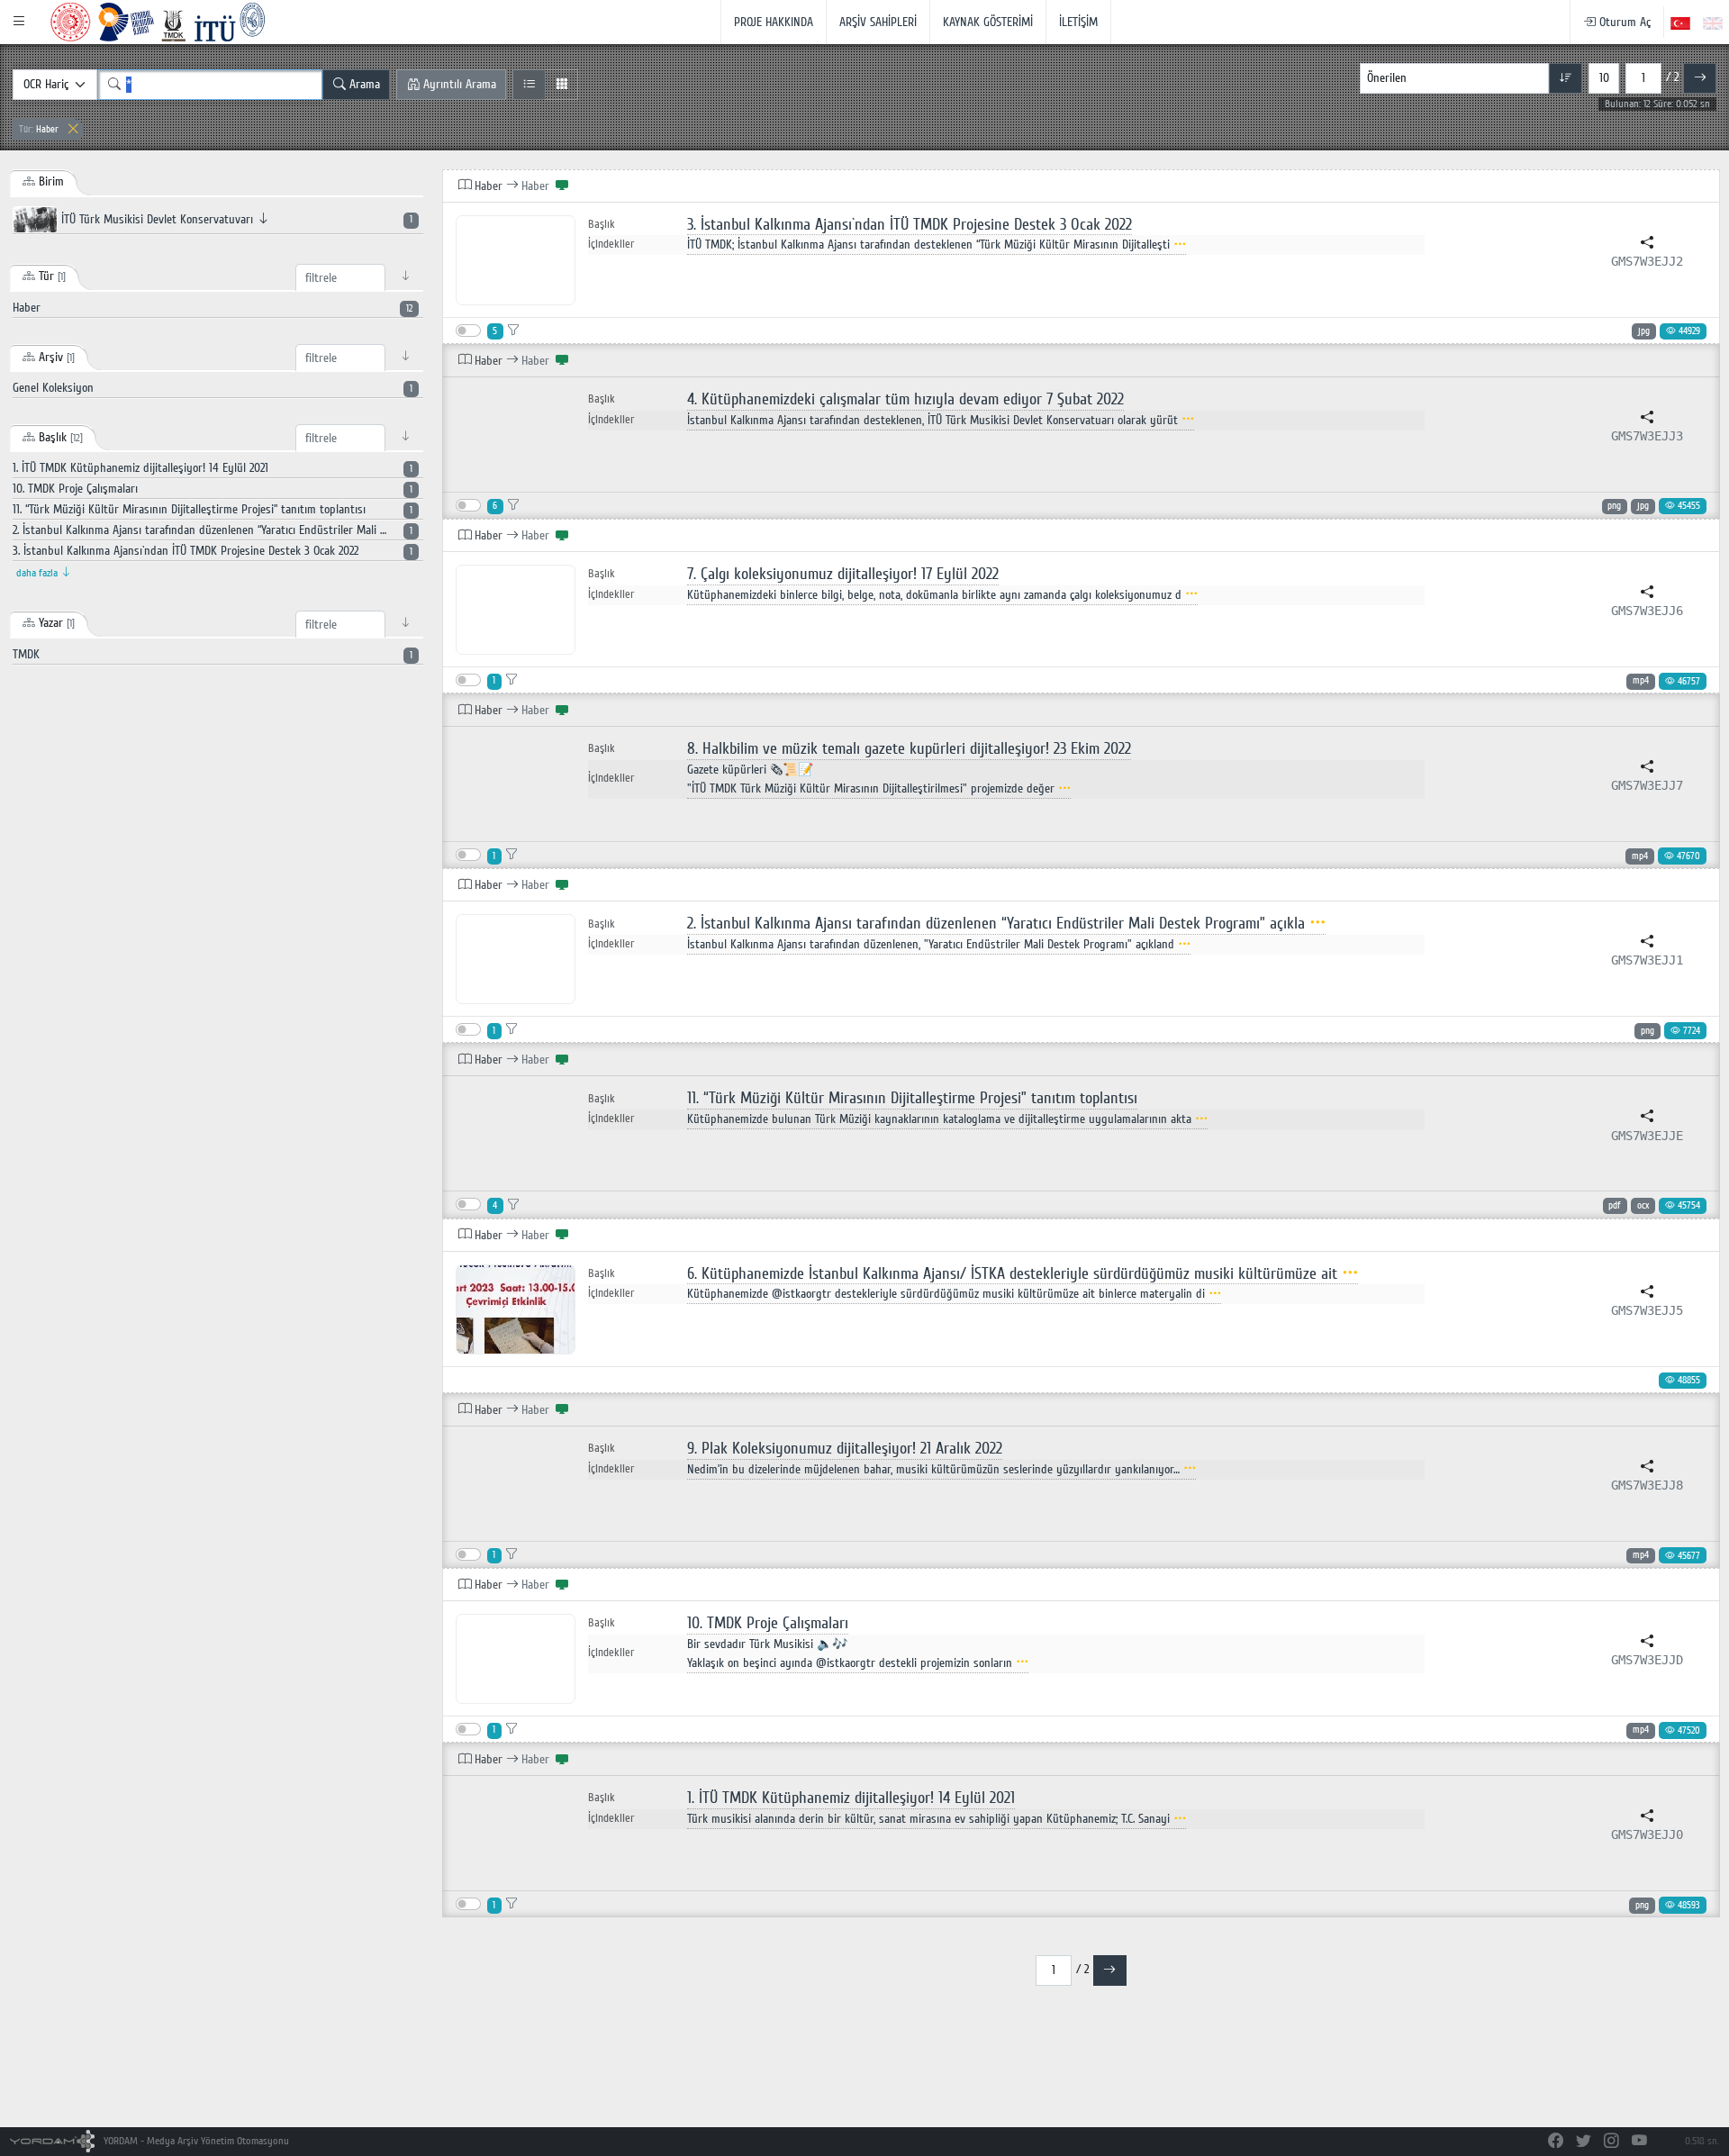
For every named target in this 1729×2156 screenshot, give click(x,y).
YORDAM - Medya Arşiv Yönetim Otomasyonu (195, 2141)
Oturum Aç (1623, 22)
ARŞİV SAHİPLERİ (878, 22)
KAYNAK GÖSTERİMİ (988, 22)
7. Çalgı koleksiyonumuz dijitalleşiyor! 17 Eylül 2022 (843, 574)
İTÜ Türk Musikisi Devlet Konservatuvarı (235, 219)
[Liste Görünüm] (529, 85)
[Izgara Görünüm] (561, 85)
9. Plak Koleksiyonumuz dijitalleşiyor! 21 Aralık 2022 (845, 1449)
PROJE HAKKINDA (774, 22)
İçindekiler (611, 244)
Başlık (602, 225)
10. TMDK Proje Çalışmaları (768, 1623)
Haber (39, 129)
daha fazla (38, 573)
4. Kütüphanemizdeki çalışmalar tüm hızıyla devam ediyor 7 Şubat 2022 (905, 399)
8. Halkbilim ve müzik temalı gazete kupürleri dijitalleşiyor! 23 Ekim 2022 (909, 749)
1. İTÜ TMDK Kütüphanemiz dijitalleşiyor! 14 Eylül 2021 (851, 1798)
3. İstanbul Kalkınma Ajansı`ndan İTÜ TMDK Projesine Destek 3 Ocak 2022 (910, 225)
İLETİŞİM (1078, 22)
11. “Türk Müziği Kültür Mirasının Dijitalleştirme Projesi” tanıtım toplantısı (912, 1098)
